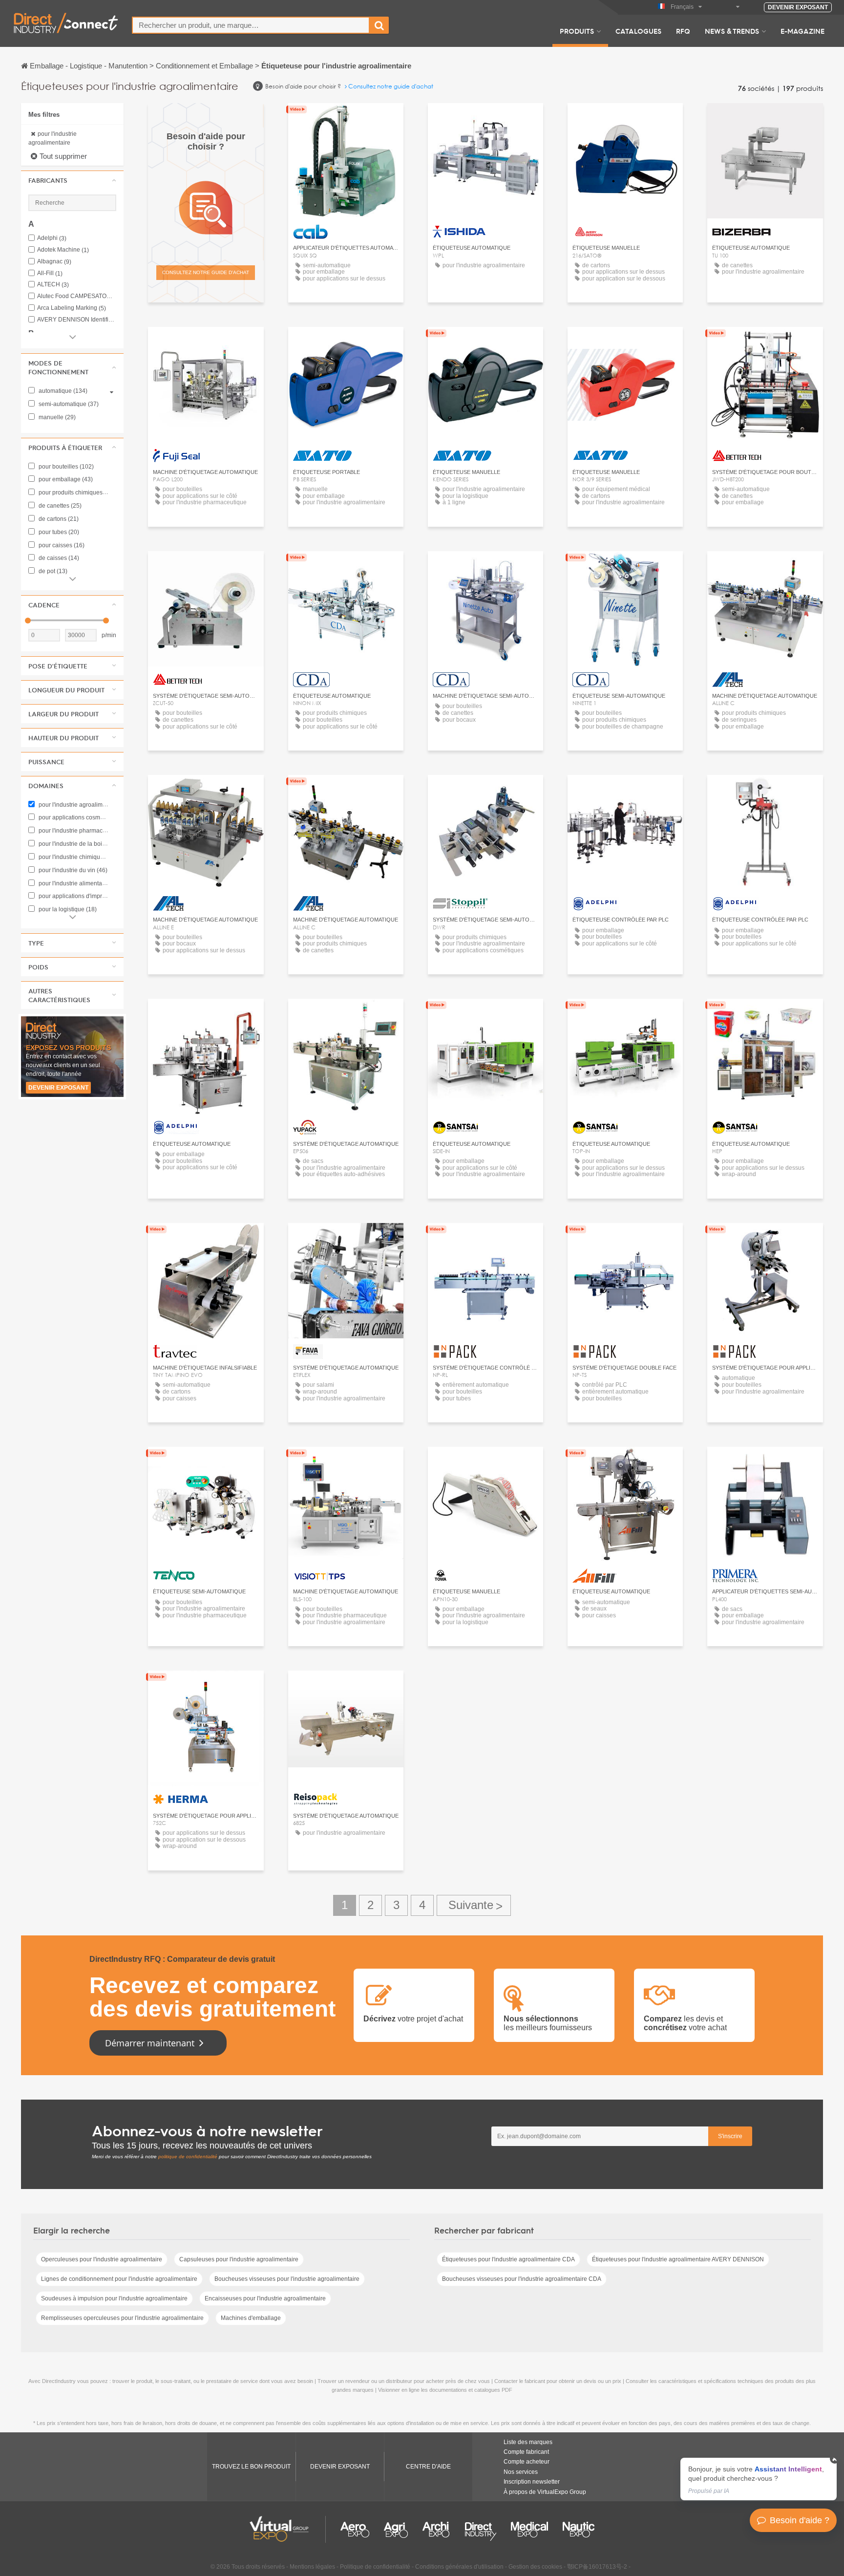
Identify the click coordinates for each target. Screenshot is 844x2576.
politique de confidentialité (188, 2157)
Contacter (485, 119)
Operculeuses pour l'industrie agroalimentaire (102, 2259)
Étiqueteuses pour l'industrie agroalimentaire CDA (508, 2259)
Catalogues (638, 31)
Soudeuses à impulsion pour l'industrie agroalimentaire (114, 2298)
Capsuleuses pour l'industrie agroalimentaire (239, 2259)
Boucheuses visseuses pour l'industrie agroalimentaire (287, 2279)
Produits (577, 31)
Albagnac (54, 262)
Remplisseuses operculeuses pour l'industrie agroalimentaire (122, 2318)
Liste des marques (528, 2442)
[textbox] (251, 25)
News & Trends (732, 31)
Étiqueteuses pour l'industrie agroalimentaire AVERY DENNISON (678, 2259)
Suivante (474, 1905)
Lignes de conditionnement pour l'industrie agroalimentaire (119, 2279)
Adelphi (52, 238)
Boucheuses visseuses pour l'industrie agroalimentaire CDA (522, 2279)
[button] (72, 180)
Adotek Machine (63, 250)
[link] (759, 2479)
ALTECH (53, 285)
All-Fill (50, 273)
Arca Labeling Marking (72, 308)
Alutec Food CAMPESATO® (77, 296)
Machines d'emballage (251, 2318)
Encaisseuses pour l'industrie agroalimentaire (265, 2298)
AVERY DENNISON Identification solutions (77, 320)
